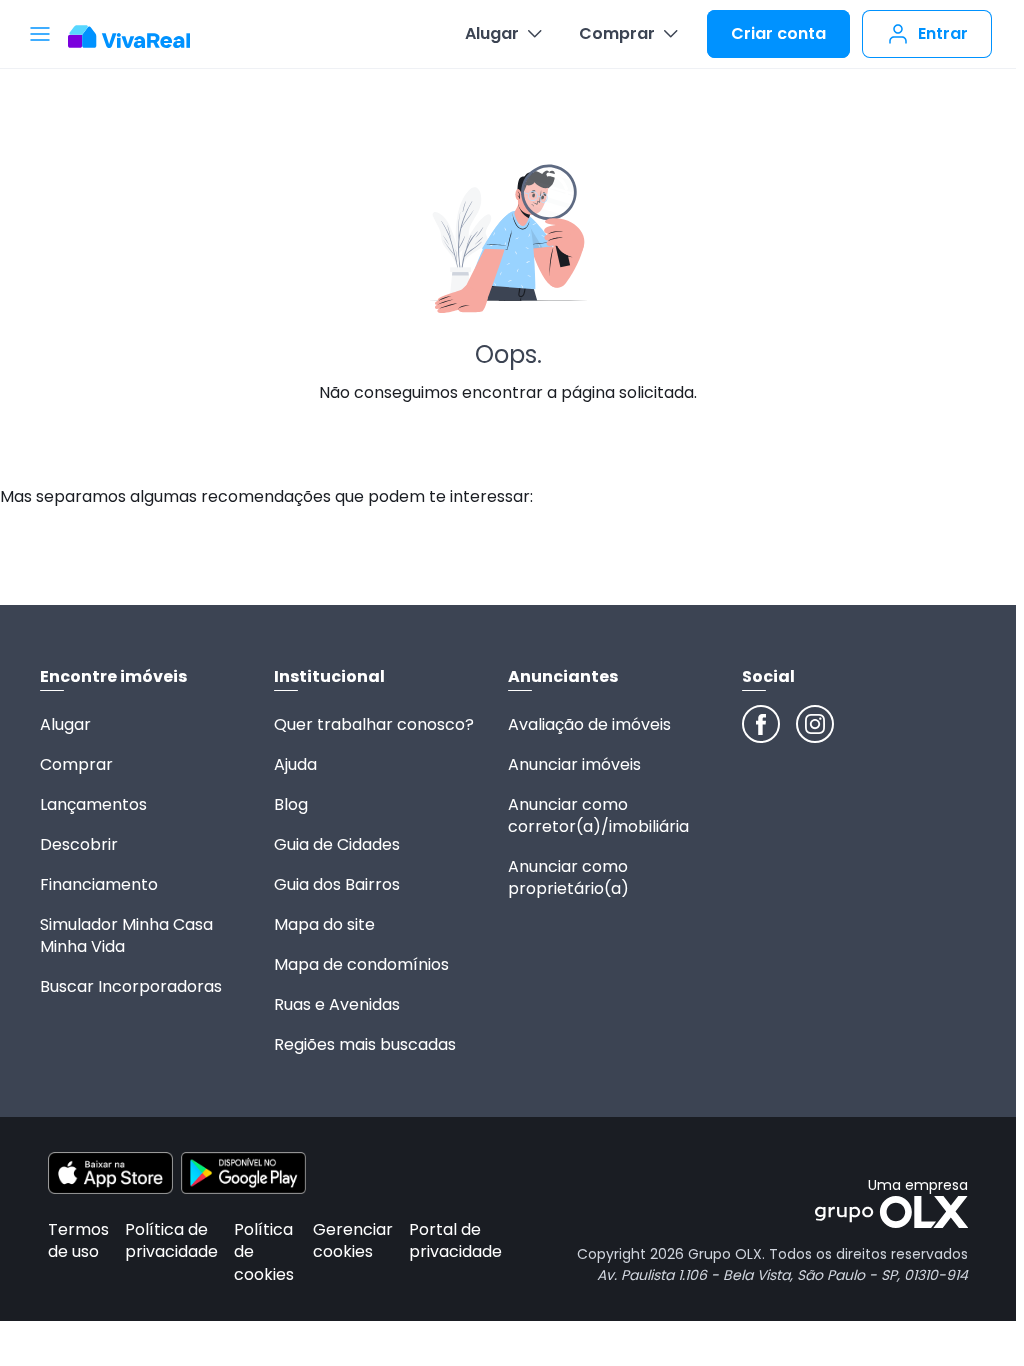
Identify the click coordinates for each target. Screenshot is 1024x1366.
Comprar (617, 33)
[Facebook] (761, 724)
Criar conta (778, 33)
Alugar (492, 33)
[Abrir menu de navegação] (40, 34)
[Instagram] (815, 724)
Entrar (943, 33)
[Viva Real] (139, 37)
